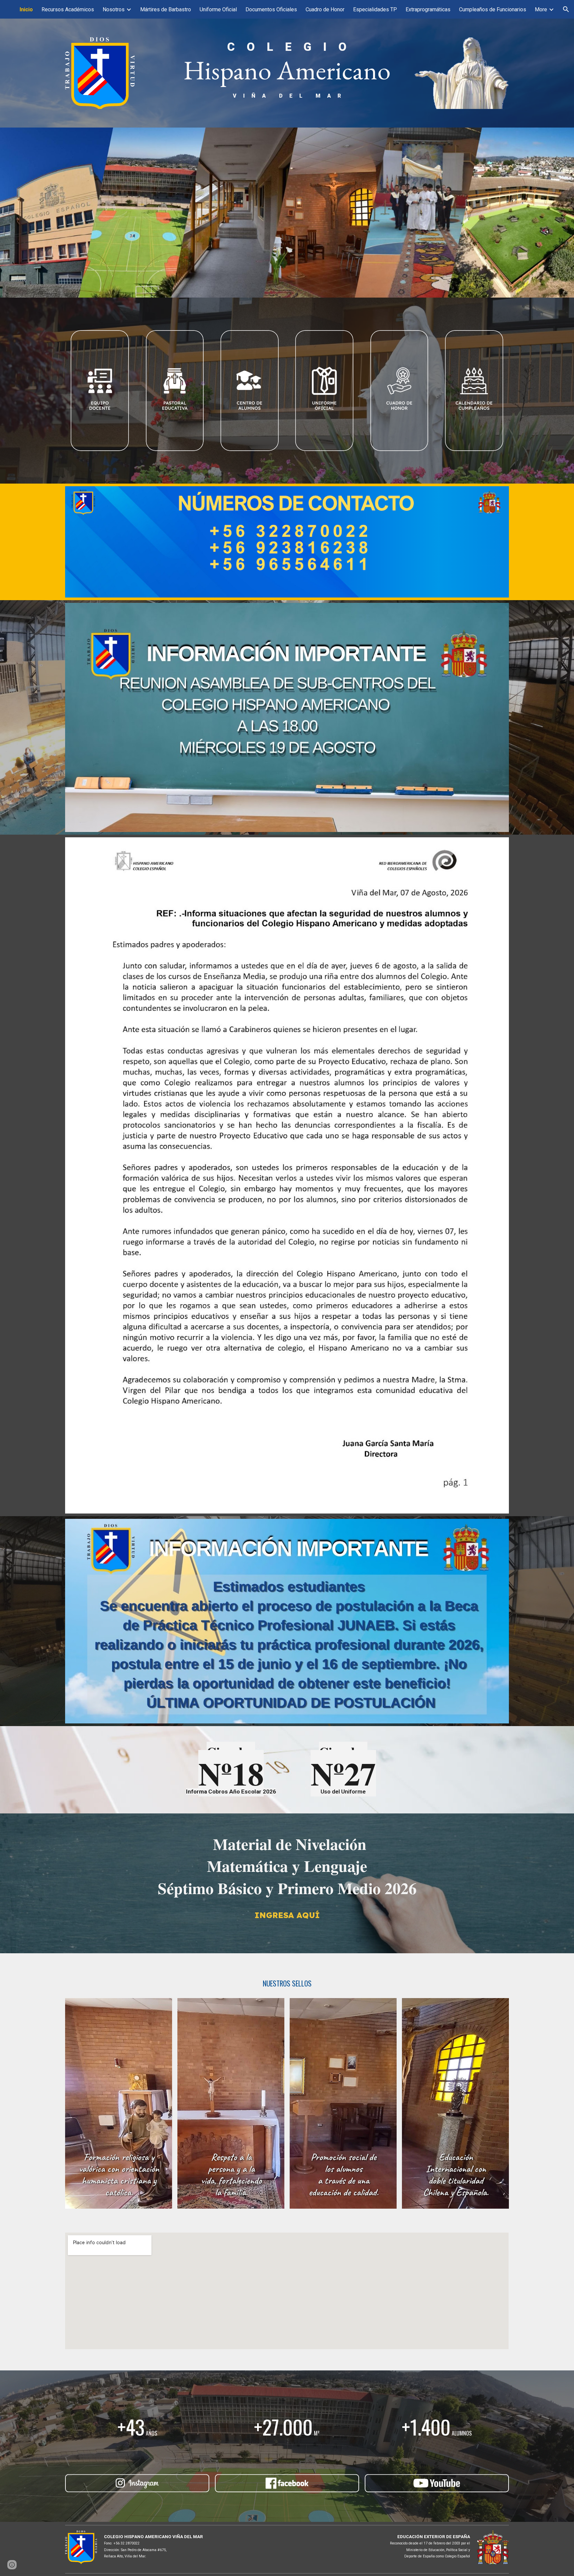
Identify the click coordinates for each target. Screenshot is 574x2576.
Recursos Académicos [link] (68, 9)
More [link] (541, 9)
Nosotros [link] (114, 9)
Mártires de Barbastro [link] (166, 9)
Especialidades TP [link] (375, 9)
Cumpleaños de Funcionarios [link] (493, 9)
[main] (287, 69)
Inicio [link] (26, 9)
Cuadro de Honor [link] (325, 9)
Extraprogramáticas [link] (428, 9)
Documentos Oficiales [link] (271, 9)
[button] (566, 9)
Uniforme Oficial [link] (218, 9)
